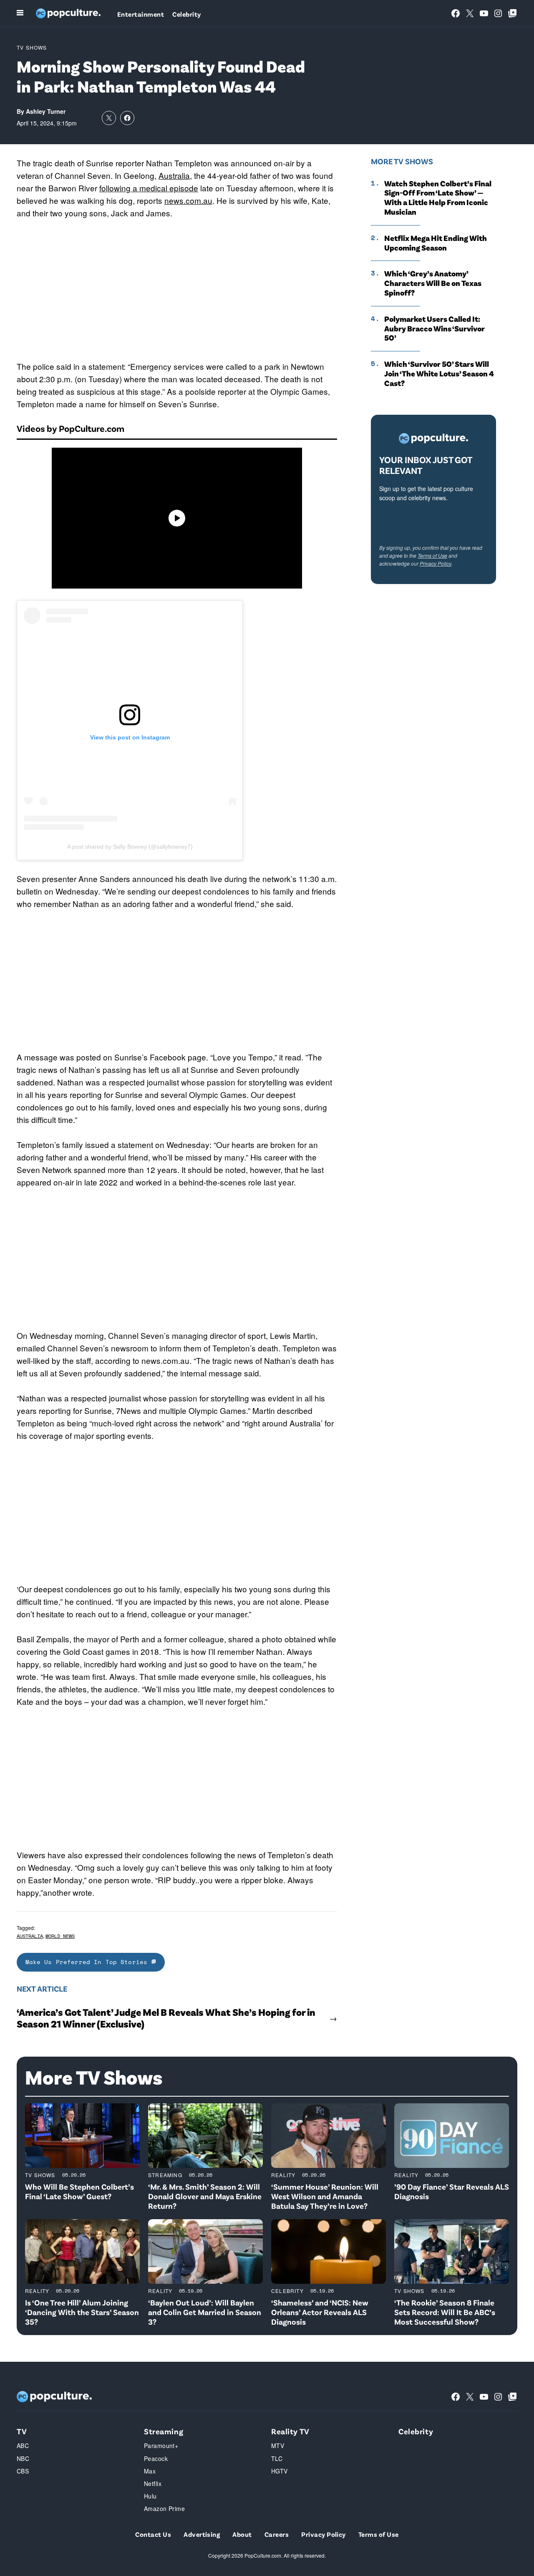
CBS (23, 2471)
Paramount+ (161, 2446)
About (242, 2534)
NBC (23, 2458)
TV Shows (32, 47)
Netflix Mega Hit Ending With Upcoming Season (436, 243)
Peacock (156, 2458)
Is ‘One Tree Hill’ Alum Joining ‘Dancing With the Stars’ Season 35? (82, 2312)
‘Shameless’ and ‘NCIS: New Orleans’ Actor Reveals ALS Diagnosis (320, 2312)
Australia (174, 175)
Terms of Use (432, 555)
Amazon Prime (164, 2508)
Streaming (165, 2175)
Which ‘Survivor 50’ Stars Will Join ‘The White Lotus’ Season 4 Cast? (439, 373)
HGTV (280, 2471)
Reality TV (290, 2431)
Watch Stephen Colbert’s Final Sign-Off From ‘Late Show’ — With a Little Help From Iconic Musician (438, 198)
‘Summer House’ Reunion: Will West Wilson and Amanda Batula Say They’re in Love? (325, 2196)
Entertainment (141, 14)
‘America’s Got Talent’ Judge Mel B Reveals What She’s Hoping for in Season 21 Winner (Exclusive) (166, 2018)
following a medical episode (149, 188)
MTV (278, 2446)
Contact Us (153, 2534)
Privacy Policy (436, 563)
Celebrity (186, 14)
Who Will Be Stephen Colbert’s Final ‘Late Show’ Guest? (79, 2191)
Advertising (202, 2534)
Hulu (150, 2496)
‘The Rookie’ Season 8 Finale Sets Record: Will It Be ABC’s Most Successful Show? (445, 2312)
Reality (283, 2175)
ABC (23, 2446)
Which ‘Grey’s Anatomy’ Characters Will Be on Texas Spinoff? (433, 283)
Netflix (153, 2483)
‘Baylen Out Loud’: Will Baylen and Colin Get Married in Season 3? (205, 2312)
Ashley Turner (46, 111)
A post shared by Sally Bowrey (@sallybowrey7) (130, 847)
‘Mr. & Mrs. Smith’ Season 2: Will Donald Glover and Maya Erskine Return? (205, 2196)
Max (150, 2471)
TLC (277, 2458)
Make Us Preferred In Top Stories (88, 1962)
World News (60, 1936)
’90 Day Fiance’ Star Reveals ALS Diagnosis (452, 2191)
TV (22, 2431)
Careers (277, 2534)
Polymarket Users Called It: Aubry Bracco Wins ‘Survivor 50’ (435, 328)
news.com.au (188, 200)
